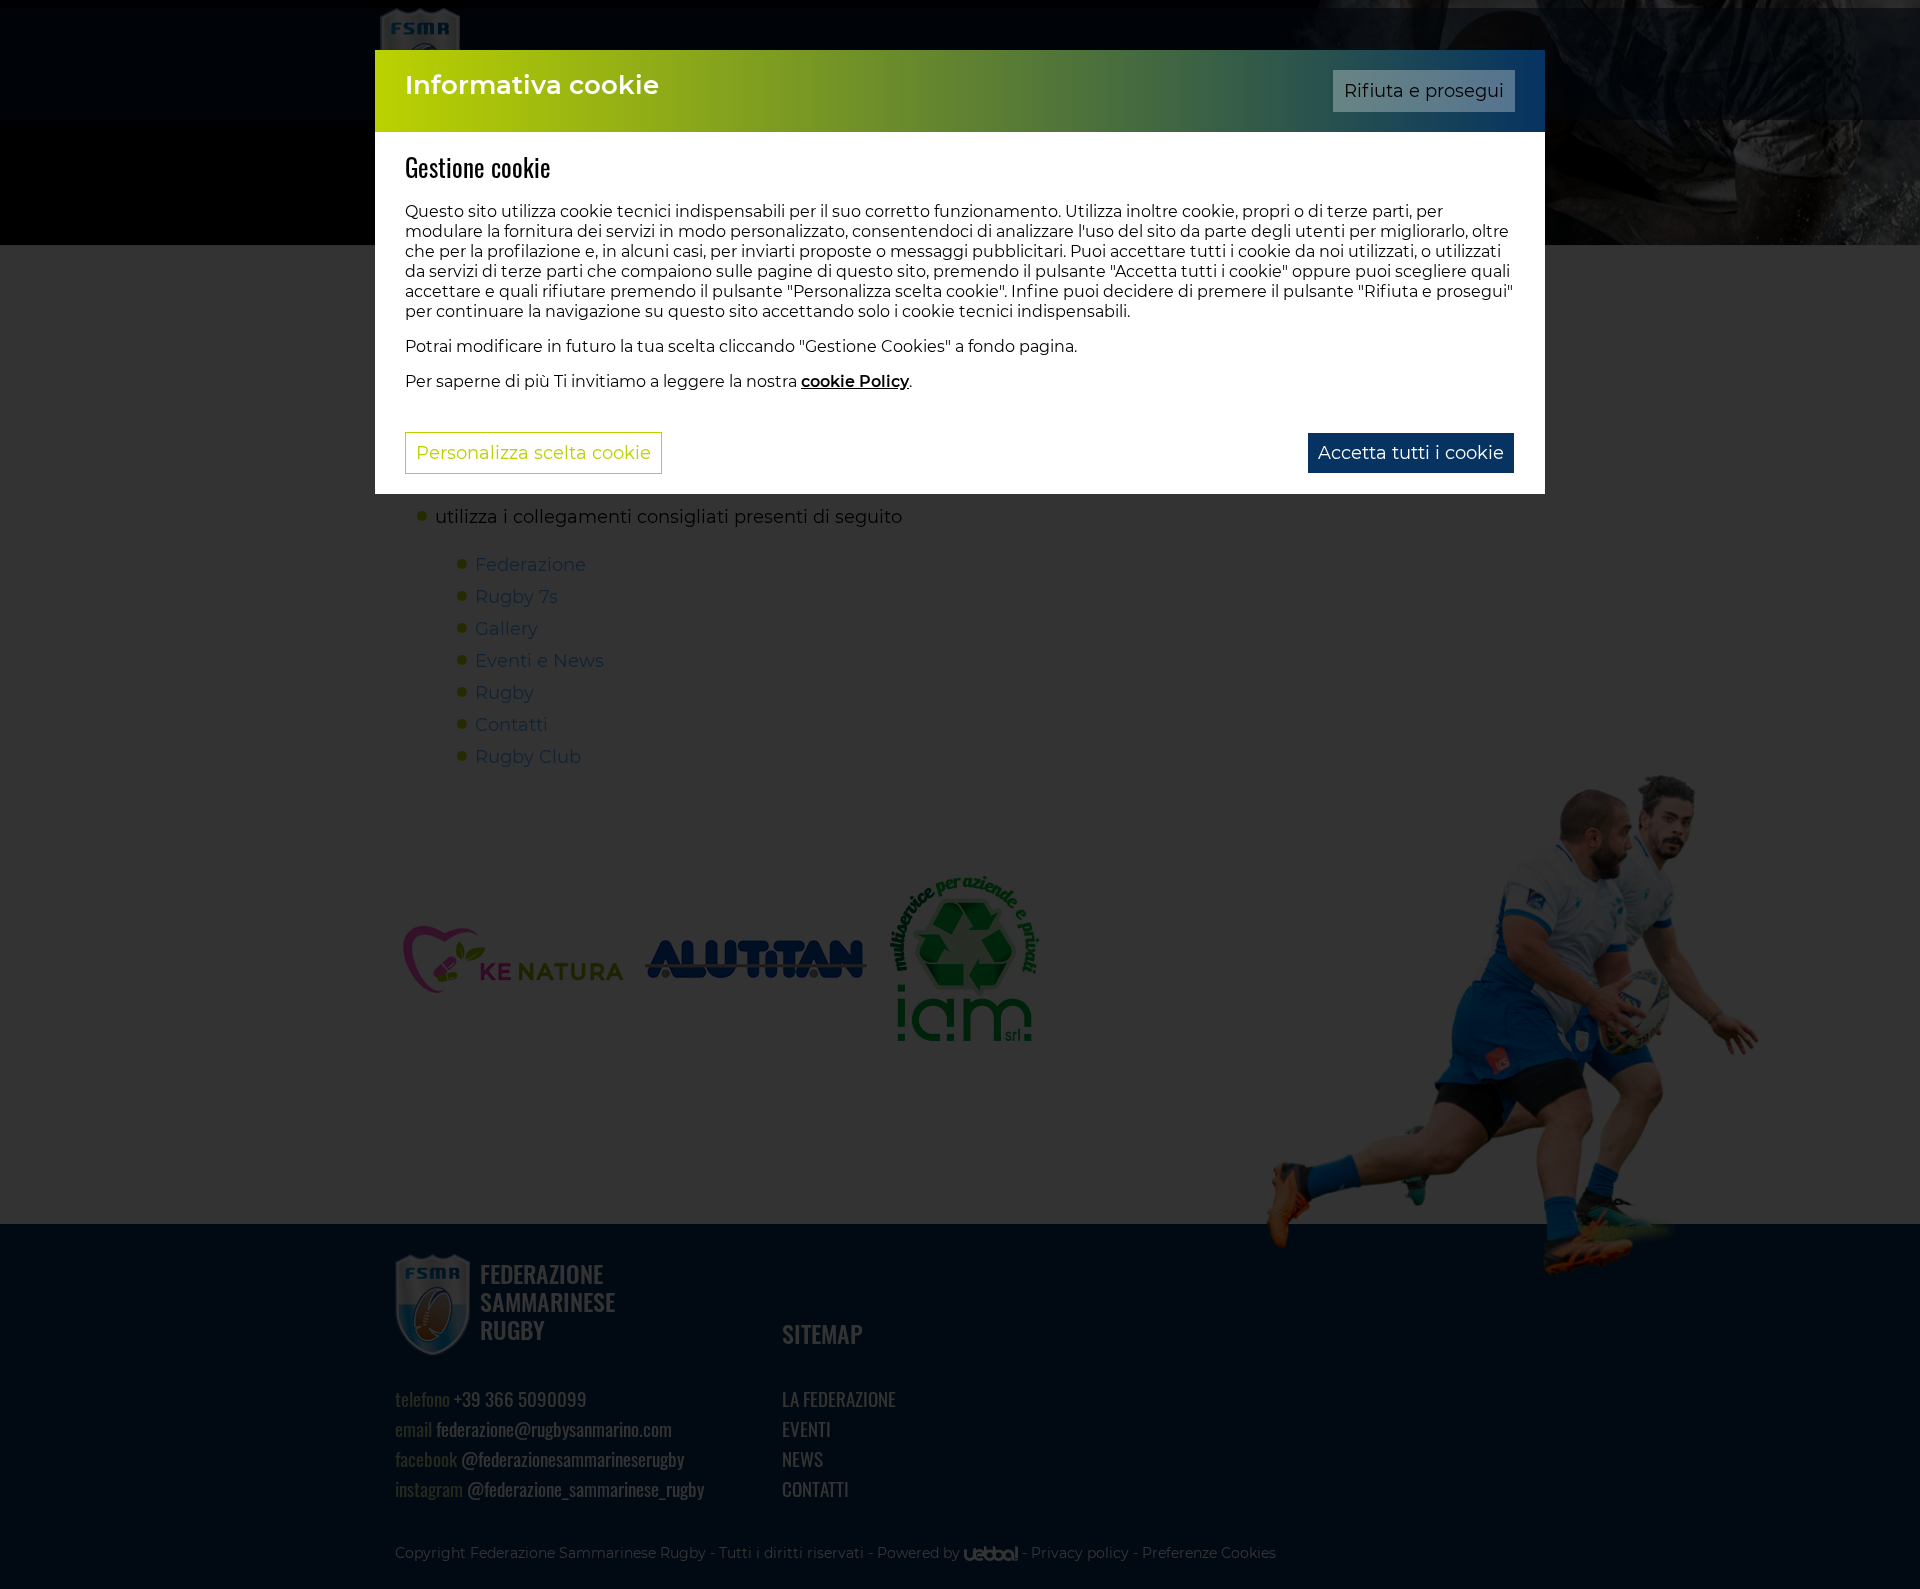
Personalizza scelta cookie (533, 453)
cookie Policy (855, 381)
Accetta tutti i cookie (1411, 453)
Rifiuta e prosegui (1424, 91)
